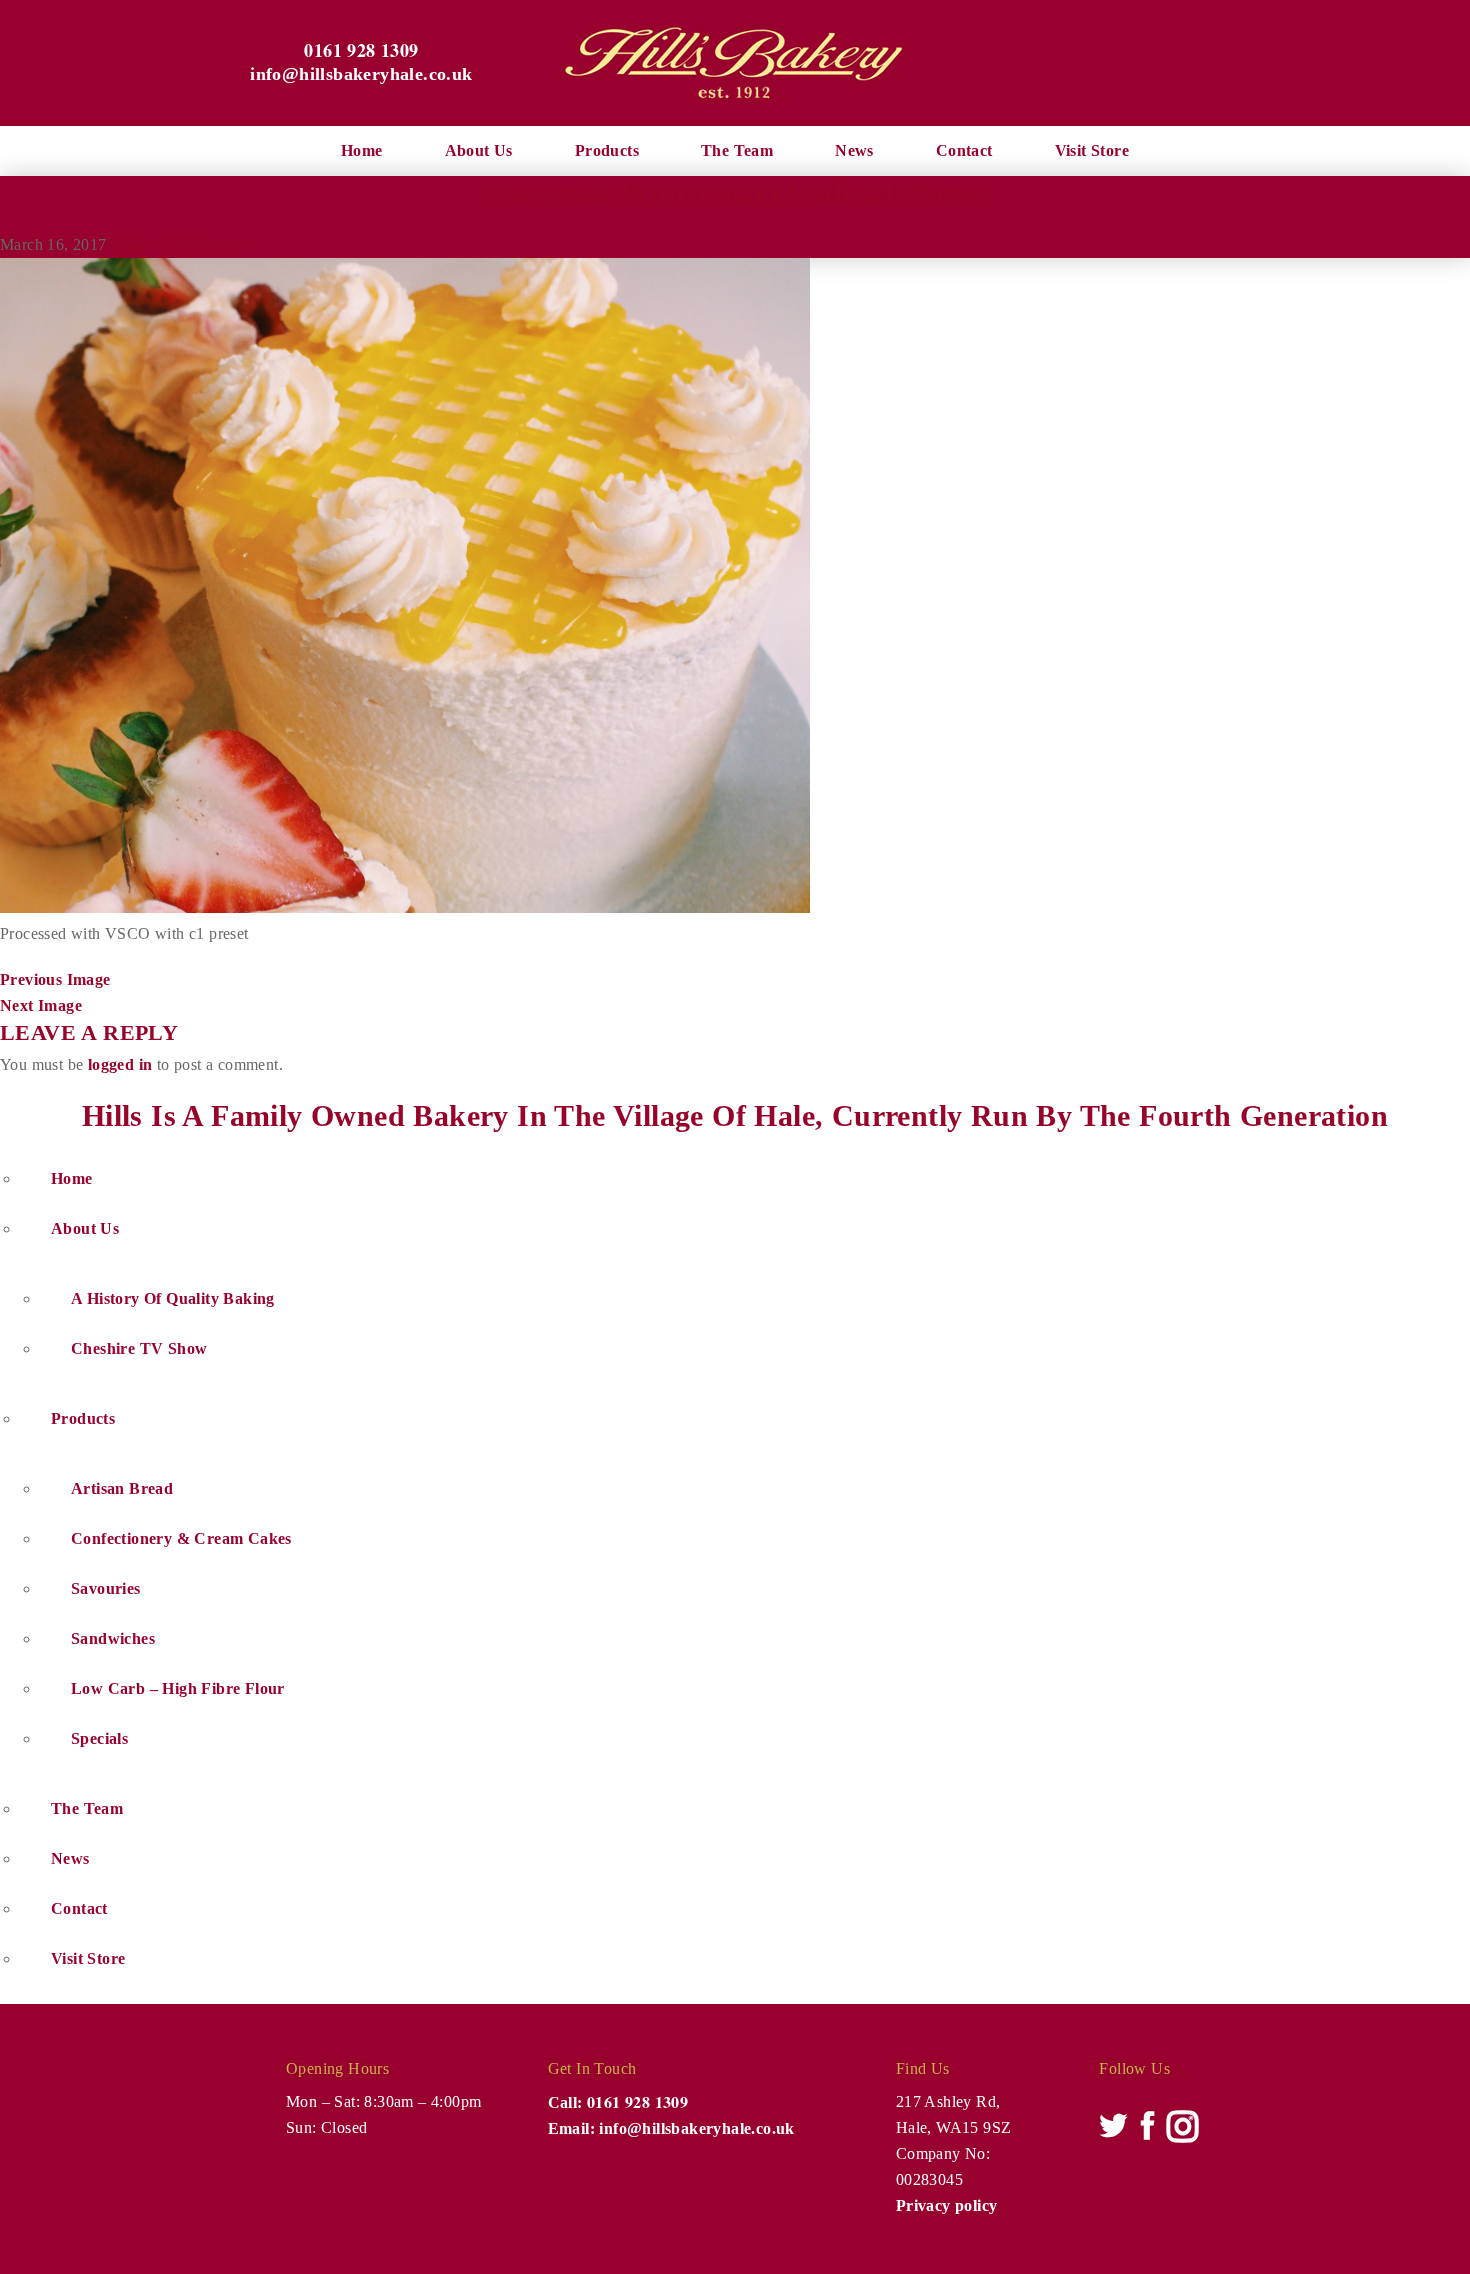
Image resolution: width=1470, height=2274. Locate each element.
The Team (737, 150)
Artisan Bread (122, 1488)
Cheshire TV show (139, 1348)
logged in (120, 1064)
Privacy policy (947, 2205)
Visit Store (1092, 150)
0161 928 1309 (361, 50)
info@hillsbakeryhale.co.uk (361, 74)
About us (479, 150)
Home (362, 150)
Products (607, 150)
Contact (964, 150)
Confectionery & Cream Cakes (181, 1538)
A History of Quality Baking (173, 1298)
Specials (99, 1738)
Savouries (106, 1588)
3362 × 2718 (153, 244)
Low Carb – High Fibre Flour (178, 1688)
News (854, 150)
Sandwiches (113, 1638)
